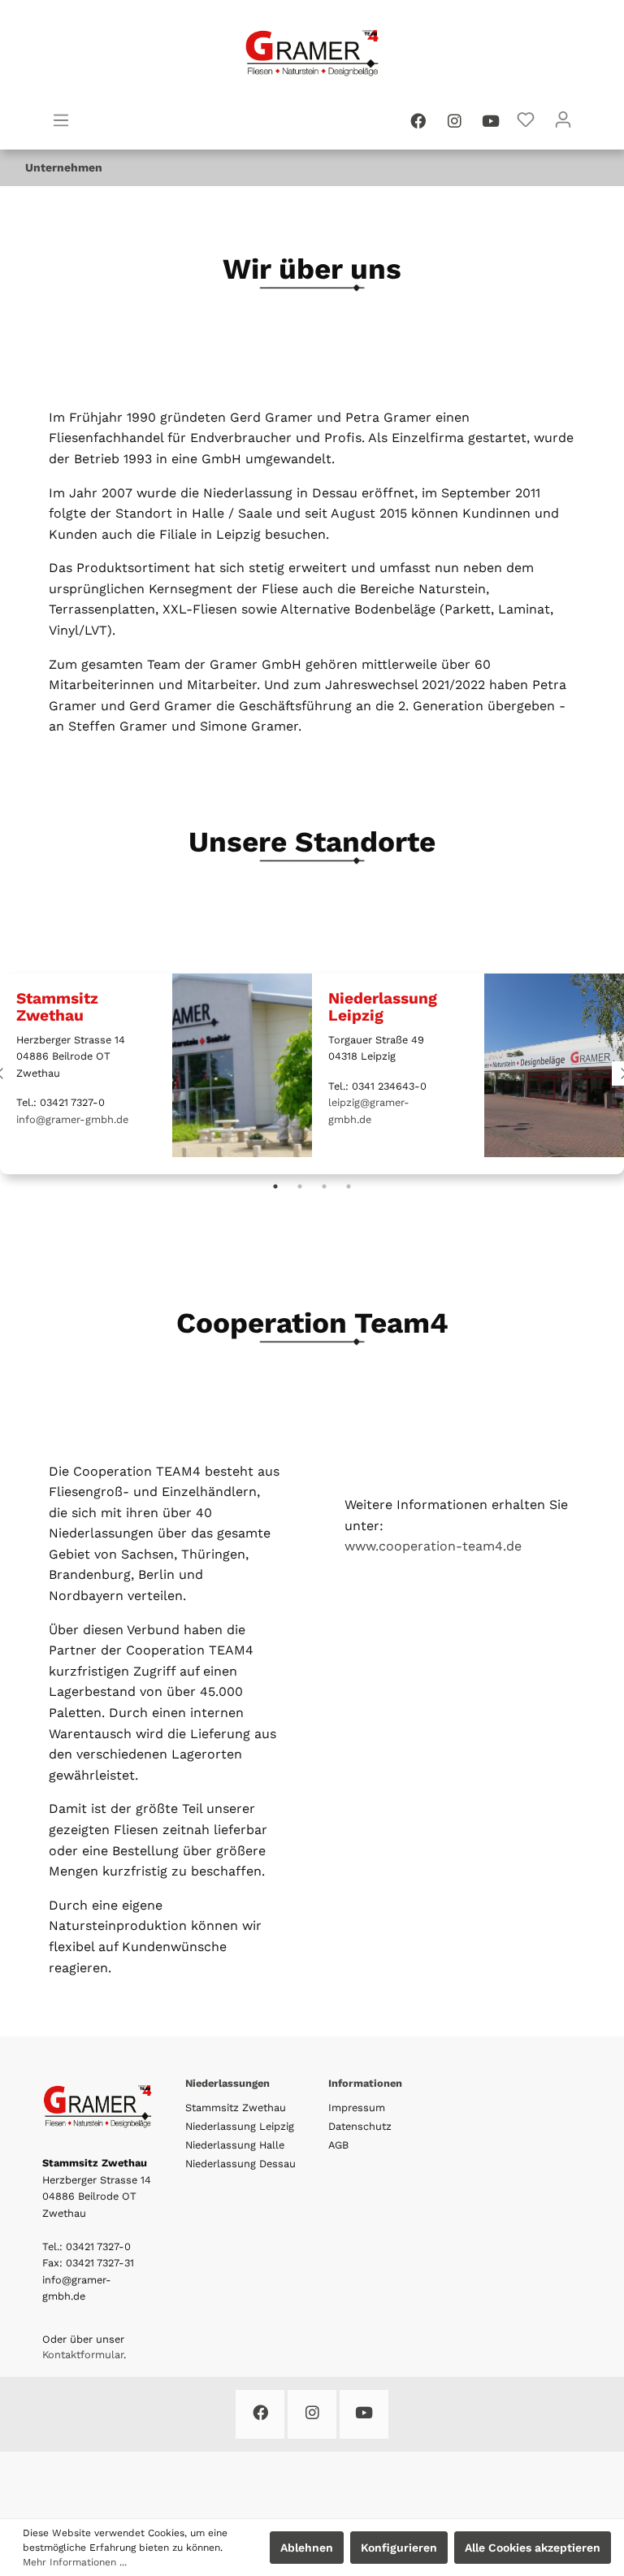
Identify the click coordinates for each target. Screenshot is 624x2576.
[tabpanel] (156, 1066)
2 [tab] (300, 1186)
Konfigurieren (399, 2548)
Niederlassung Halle (235, 2145)
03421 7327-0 (98, 2246)
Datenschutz (360, 2126)
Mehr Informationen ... (75, 2562)
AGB (338, 2145)
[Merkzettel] (526, 119)
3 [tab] (324, 1186)
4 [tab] (349, 1186)
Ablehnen (307, 2548)
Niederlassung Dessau (240, 2164)
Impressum (357, 2108)
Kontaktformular (83, 2355)
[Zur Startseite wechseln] (312, 52)
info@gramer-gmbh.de (72, 1119)
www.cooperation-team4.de (433, 1546)
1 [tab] (275, 1186)
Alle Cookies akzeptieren (533, 2548)
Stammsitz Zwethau (236, 2108)
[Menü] (61, 120)
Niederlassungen (227, 2083)
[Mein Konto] (563, 119)
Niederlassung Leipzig (240, 2126)
